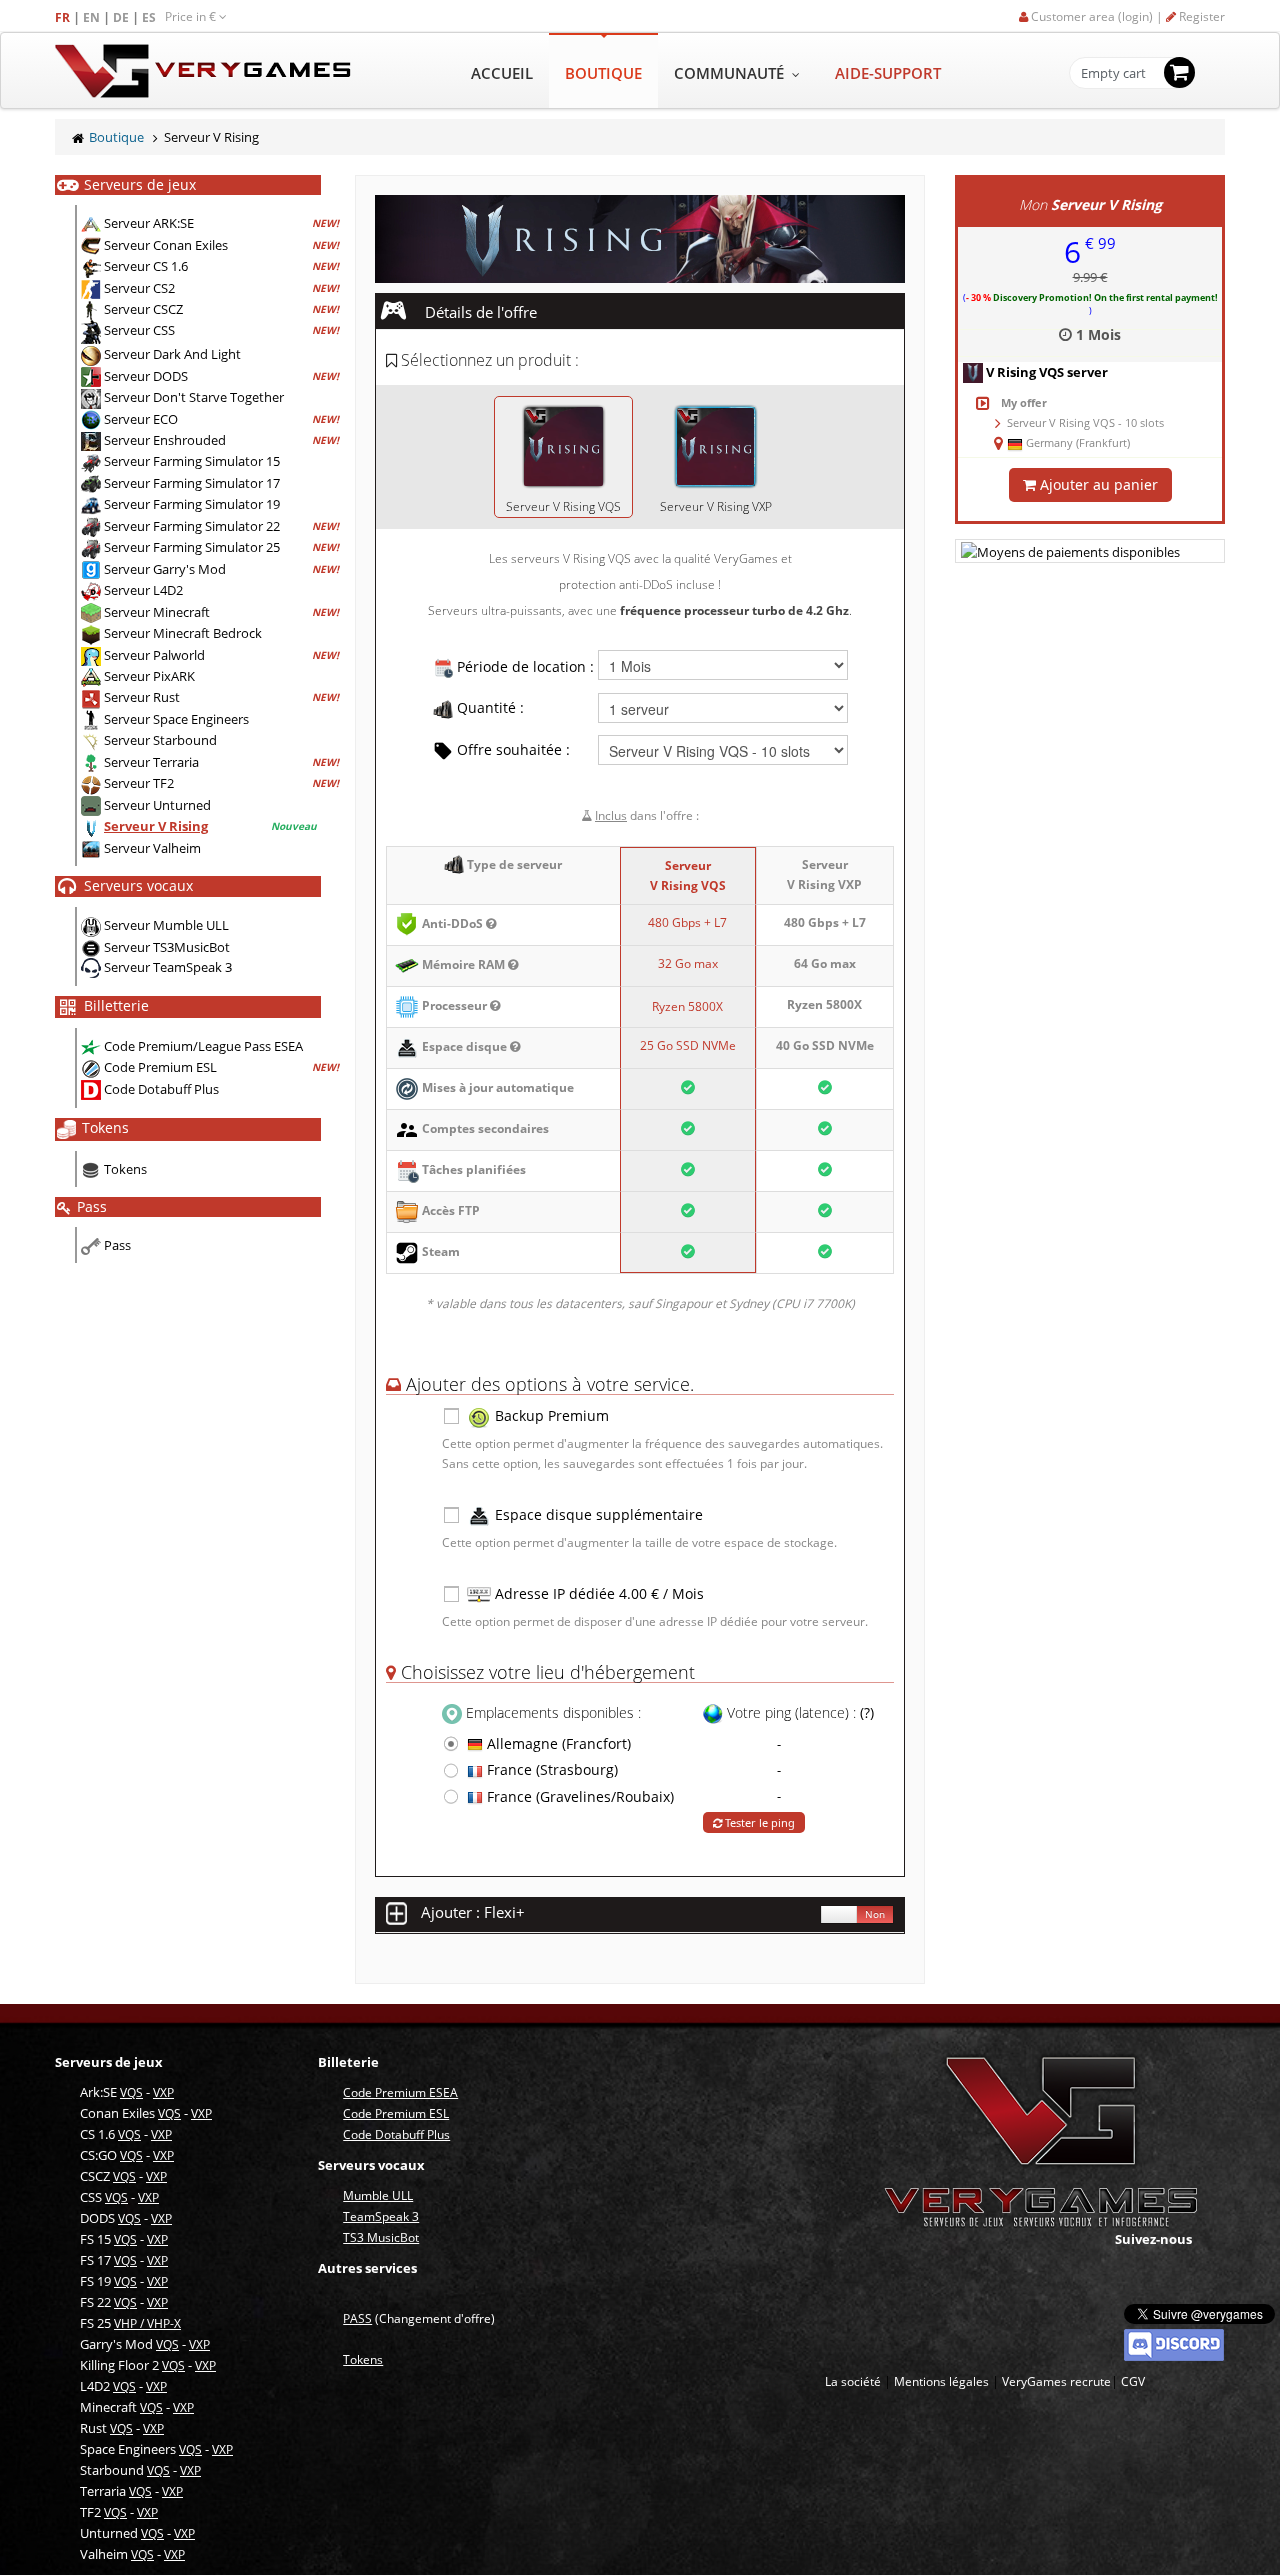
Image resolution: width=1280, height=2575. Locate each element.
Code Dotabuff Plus (161, 1089)
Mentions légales (941, 2381)
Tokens (125, 1169)
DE (122, 17)
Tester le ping (758, 1822)
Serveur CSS (139, 331)
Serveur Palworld (154, 655)
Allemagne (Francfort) (557, 1743)
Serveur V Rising (156, 826)
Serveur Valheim (152, 848)
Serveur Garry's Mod (165, 569)
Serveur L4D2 (143, 590)
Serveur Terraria (151, 762)
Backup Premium (550, 1415)
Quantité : (488, 707)
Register (1200, 16)
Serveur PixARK (149, 676)
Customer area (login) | (1097, 16)
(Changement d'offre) (419, 2318)
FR (64, 17)
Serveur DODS (146, 376)
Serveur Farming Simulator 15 (192, 461)
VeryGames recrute (1056, 2381)
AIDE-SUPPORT (888, 73)
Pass (117, 1245)
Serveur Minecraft (157, 612)
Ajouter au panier (1097, 484)
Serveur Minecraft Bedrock (183, 633)
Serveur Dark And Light (172, 354)
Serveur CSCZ (143, 309)
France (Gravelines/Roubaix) (578, 1796)
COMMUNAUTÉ (731, 73)
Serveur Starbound (160, 740)
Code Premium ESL (160, 1067)
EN (93, 17)
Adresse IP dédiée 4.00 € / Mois (597, 1593)
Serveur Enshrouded (165, 440)
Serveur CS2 (139, 288)
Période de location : (523, 666)
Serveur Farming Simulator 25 (192, 547)
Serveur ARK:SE (149, 223)
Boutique (116, 137)
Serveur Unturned (157, 805)
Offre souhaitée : (511, 749)
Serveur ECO (141, 419)
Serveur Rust (142, 697)
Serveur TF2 (139, 783)
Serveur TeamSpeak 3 (168, 967)
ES (150, 17)
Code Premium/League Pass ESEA (203, 1046)
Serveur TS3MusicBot (167, 947)
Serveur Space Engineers (176, 719)
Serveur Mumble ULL (166, 925)
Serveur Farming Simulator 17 (192, 483)
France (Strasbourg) (550, 1769)
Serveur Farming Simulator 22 (192, 526)
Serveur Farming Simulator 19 (192, 504)
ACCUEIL (502, 73)
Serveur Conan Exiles (166, 245)
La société (853, 2381)
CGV (1133, 2381)
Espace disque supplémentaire (597, 1514)
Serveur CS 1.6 (146, 266)
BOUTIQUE (603, 73)
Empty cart (1113, 74)
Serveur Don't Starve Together (194, 397)
